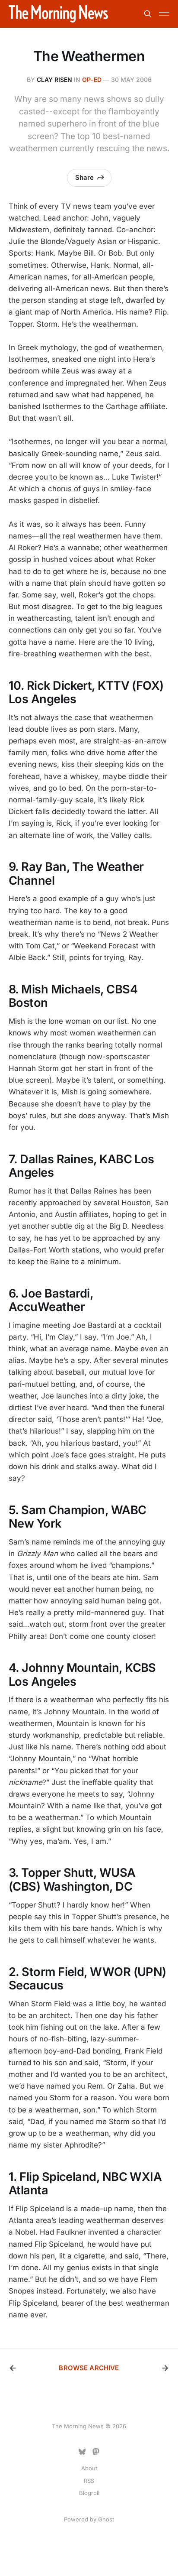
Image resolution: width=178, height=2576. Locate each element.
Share (84, 177)
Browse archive (89, 2368)
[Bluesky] (82, 2452)
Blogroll (89, 2493)
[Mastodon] (96, 2452)
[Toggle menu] (164, 14)
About (89, 2468)
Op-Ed (92, 79)
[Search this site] (148, 14)
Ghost (106, 2519)
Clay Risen (54, 79)
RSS (89, 2481)
